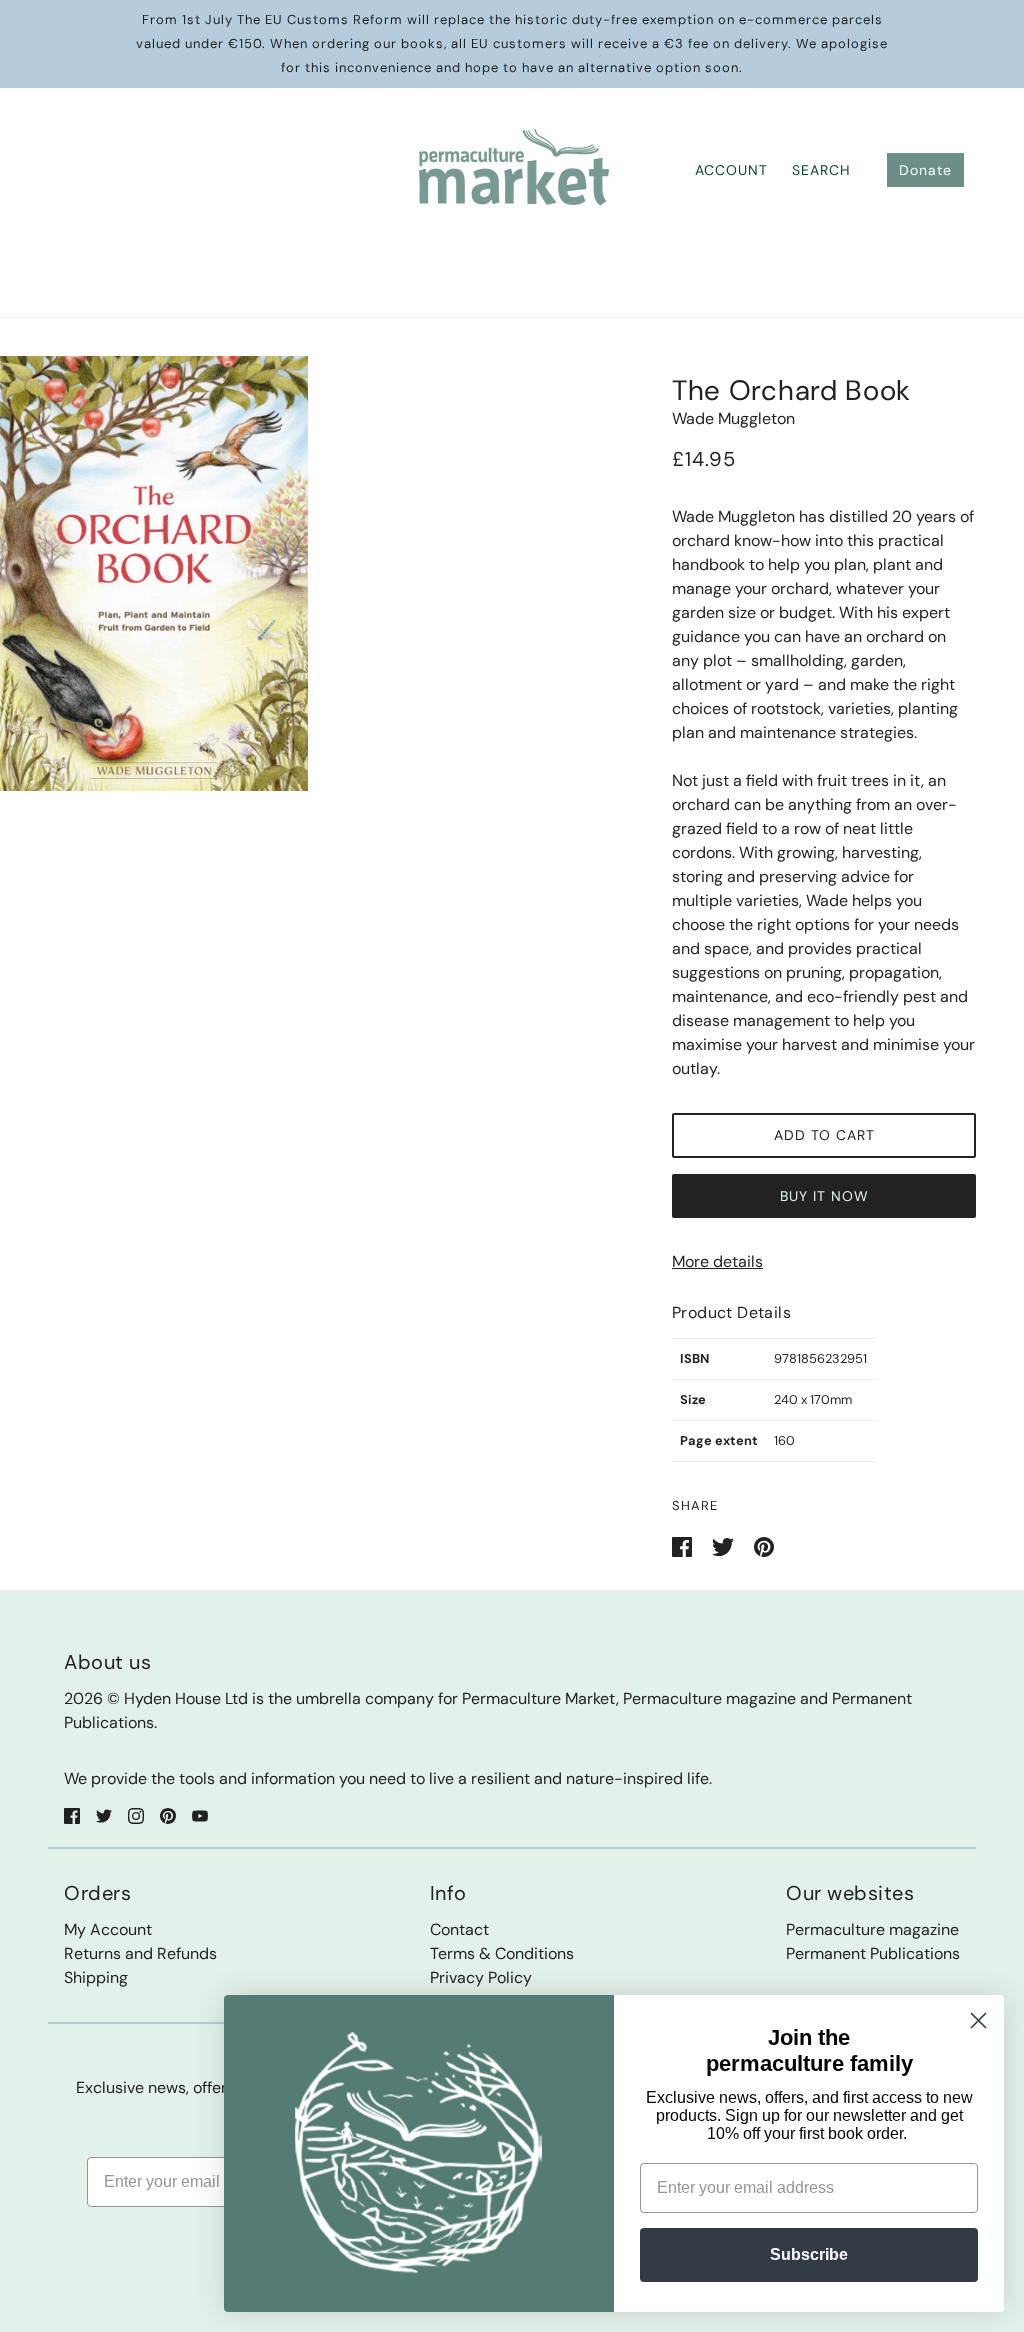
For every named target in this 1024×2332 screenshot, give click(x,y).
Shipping (96, 1977)
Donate (925, 170)
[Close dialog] (978, 2020)
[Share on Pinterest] (764, 1545)
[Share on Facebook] (684, 1545)
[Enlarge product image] (154, 573)
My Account (108, 1929)
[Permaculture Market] (512, 168)
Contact (459, 1929)
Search (821, 170)
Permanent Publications (873, 1953)
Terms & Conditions (502, 1953)
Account (731, 170)
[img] (72, 1815)
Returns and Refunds (140, 1953)
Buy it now (824, 1196)
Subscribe (809, 2254)
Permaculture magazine (872, 1929)
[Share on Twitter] (725, 1545)
